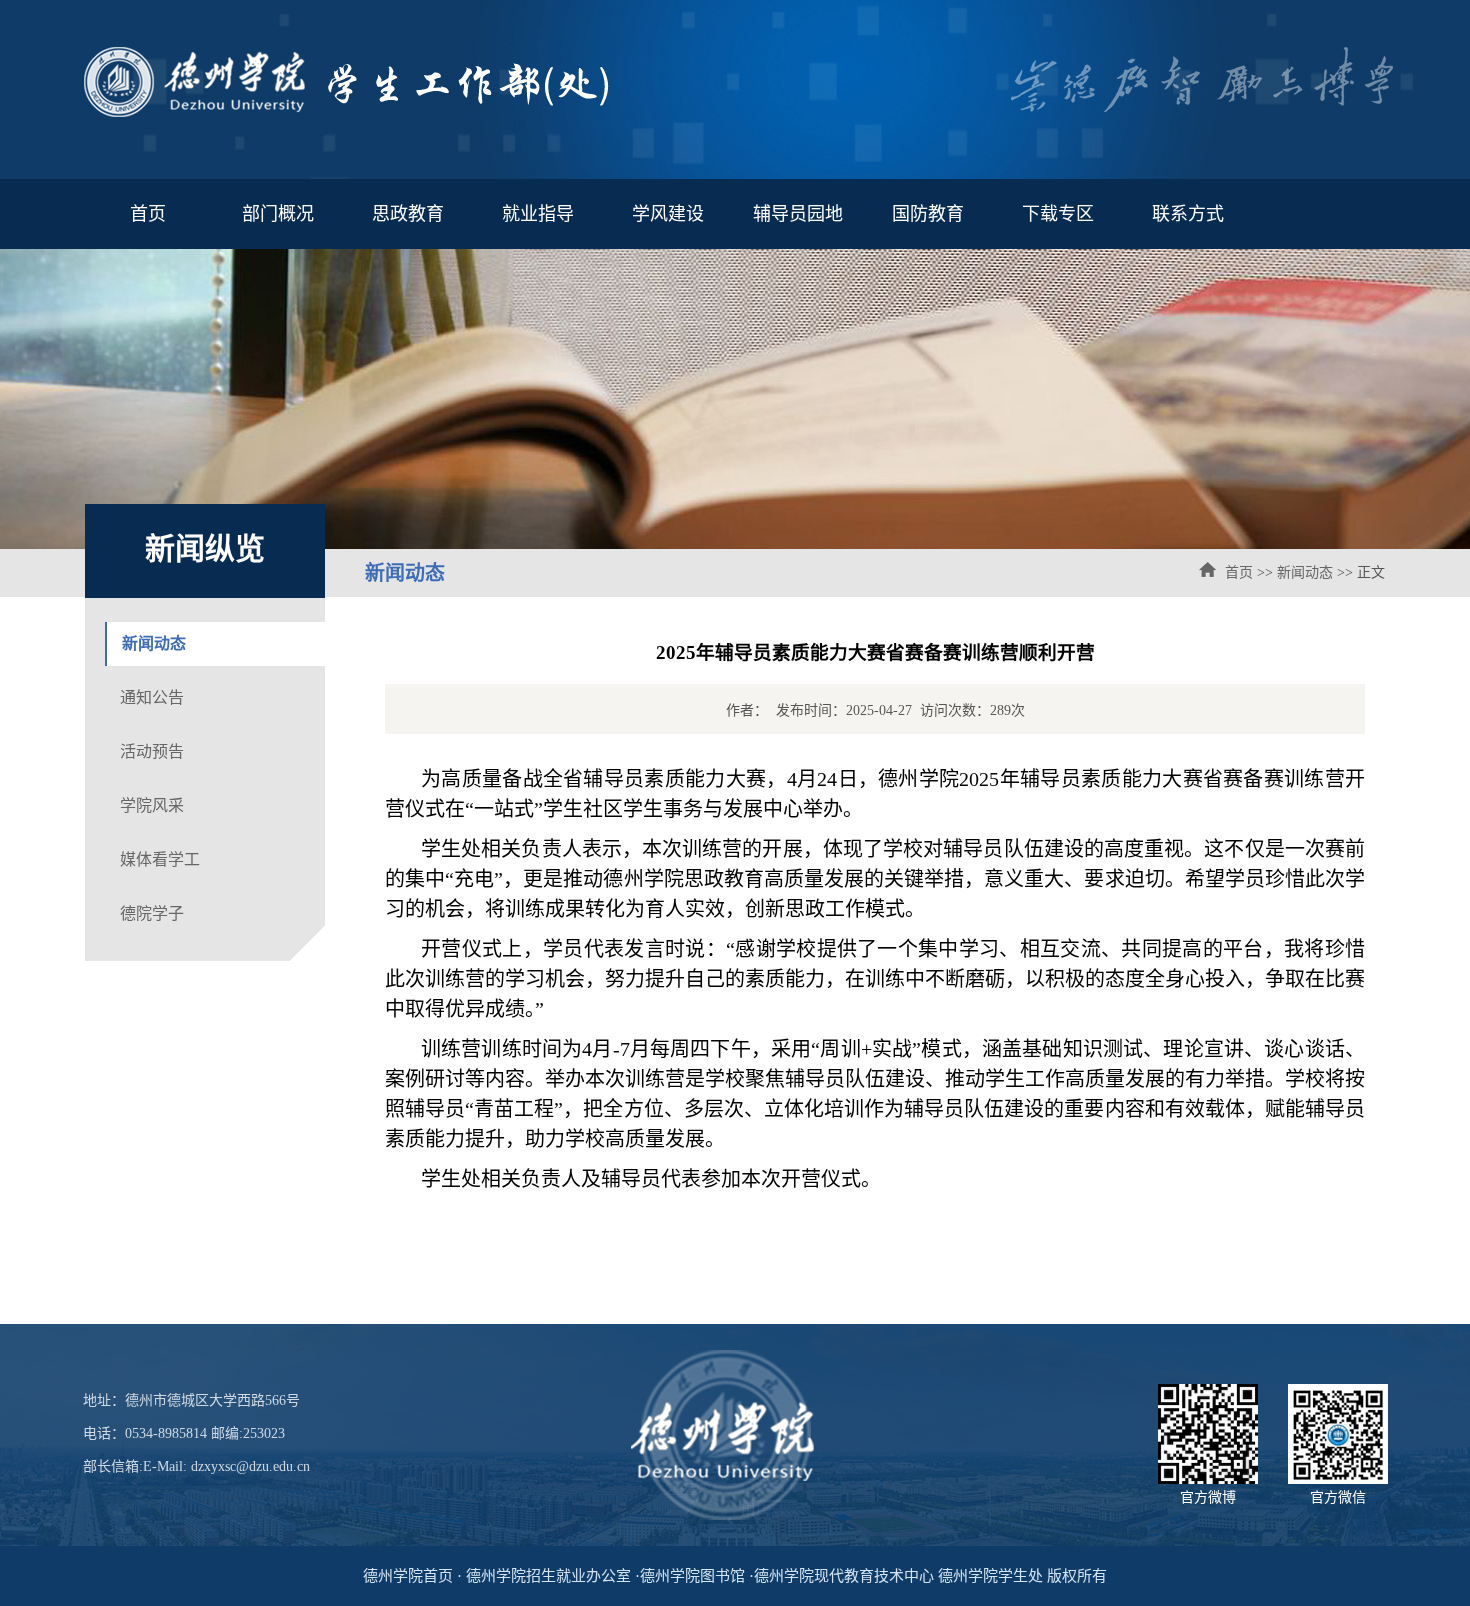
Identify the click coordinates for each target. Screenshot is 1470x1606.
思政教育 (408, 214)
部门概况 (278, 214)
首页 (148, 214)
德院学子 (152, 913)
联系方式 (1188, 214)
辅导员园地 (798, 214)
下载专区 (1058, 214)
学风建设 (668, 214)
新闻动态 (1305, 572)
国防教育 (928, 214)
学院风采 (152, 805)
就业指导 (538, 214)
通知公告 (152, 697)
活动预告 (152, 751)
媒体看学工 (160, 859)
